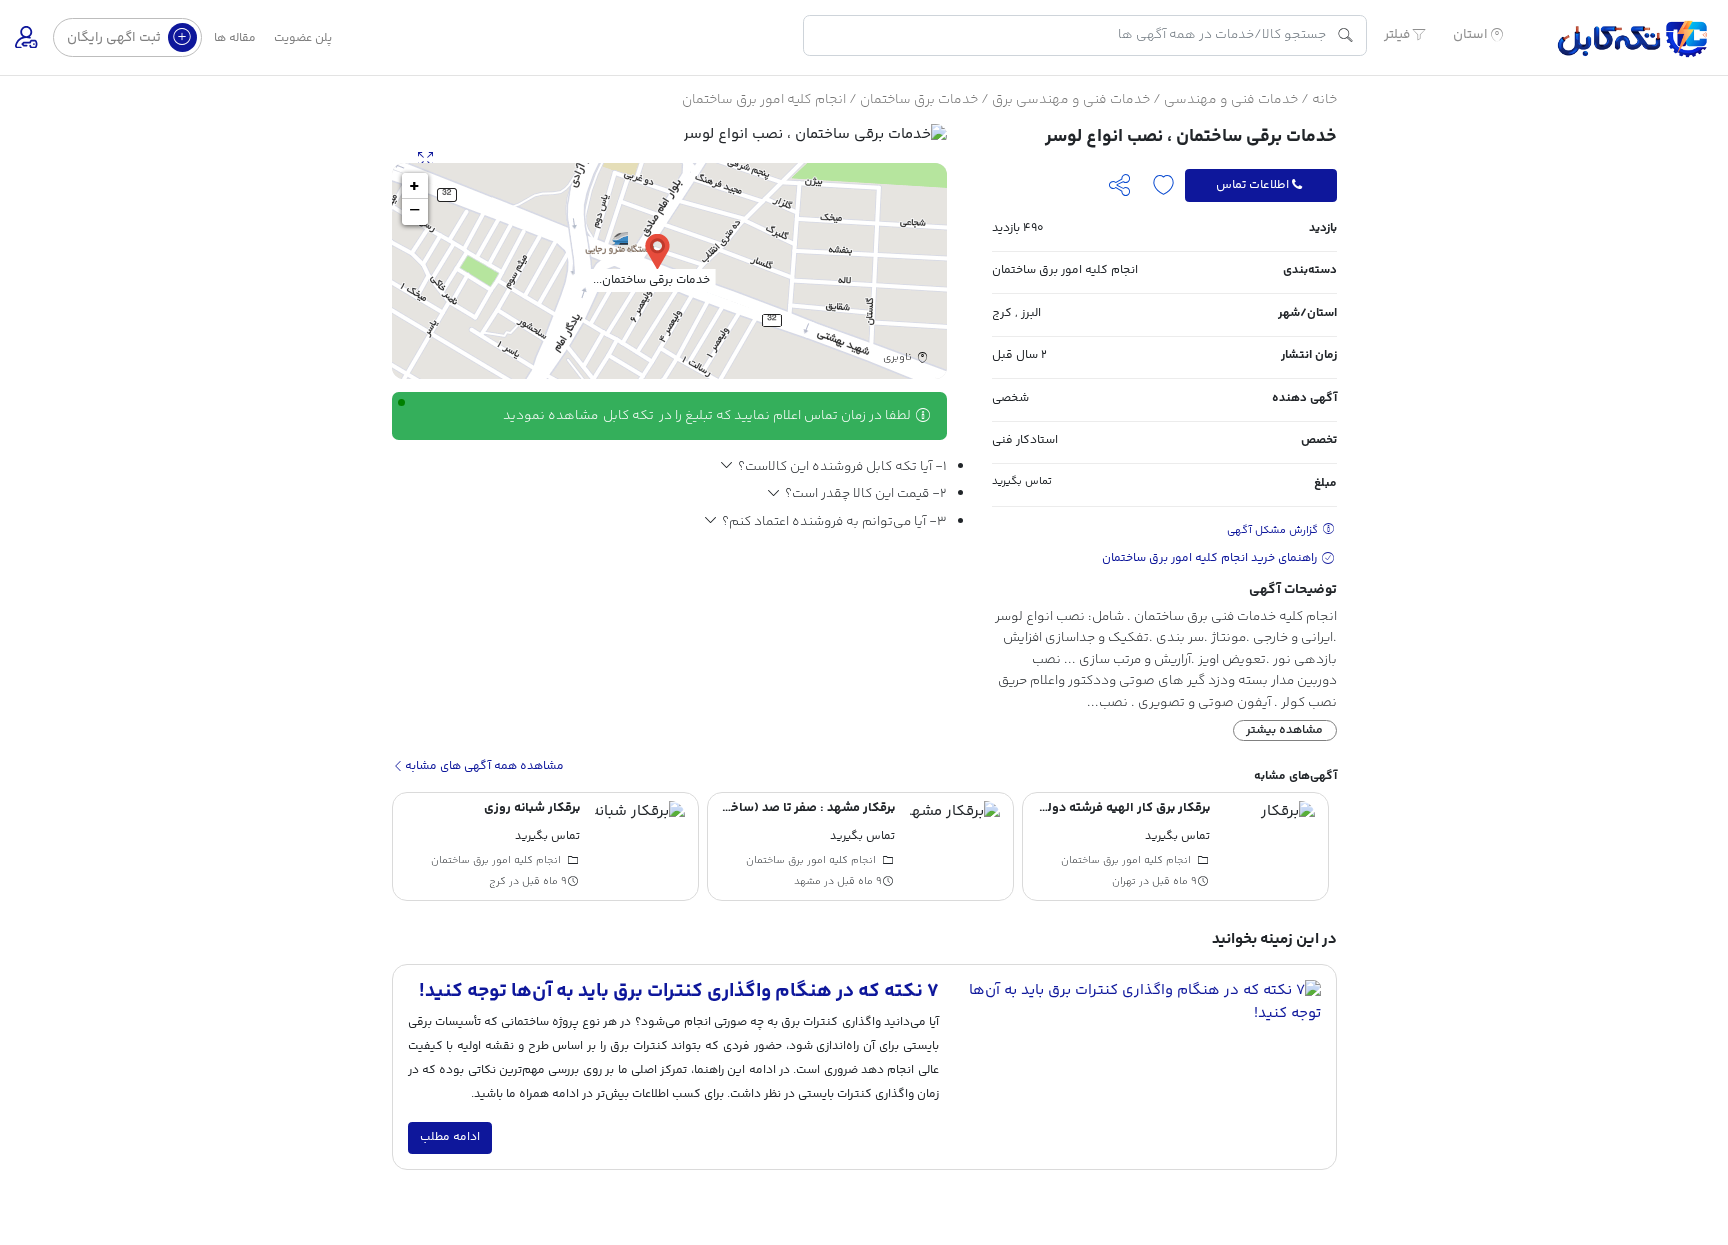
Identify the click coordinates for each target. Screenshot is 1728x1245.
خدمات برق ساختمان (919, 100)
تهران (1124, 882)
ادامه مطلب (450, 1137)
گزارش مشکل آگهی (1274, 530)
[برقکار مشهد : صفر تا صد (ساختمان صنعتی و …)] (955, 846)
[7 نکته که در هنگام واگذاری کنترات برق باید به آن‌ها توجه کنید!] (1137, 1066)
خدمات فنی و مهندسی (1231, 100)
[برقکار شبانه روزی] (640, 846)
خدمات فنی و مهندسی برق (1071, 100)
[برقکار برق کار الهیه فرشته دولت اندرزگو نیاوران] (1270, 846)
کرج (1002, 313)
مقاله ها (235, 38)
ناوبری (899, 358)
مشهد (807, 882)
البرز (1031, 313)
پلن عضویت (303, 38)
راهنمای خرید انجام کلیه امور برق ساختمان (1211, 558)
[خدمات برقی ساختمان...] (657, 250)
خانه (1324, 100)
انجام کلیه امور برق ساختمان (764, 100)
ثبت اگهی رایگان (115, 37)
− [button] (414, 212)
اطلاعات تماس (1252, 185)
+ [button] (414, 186)
